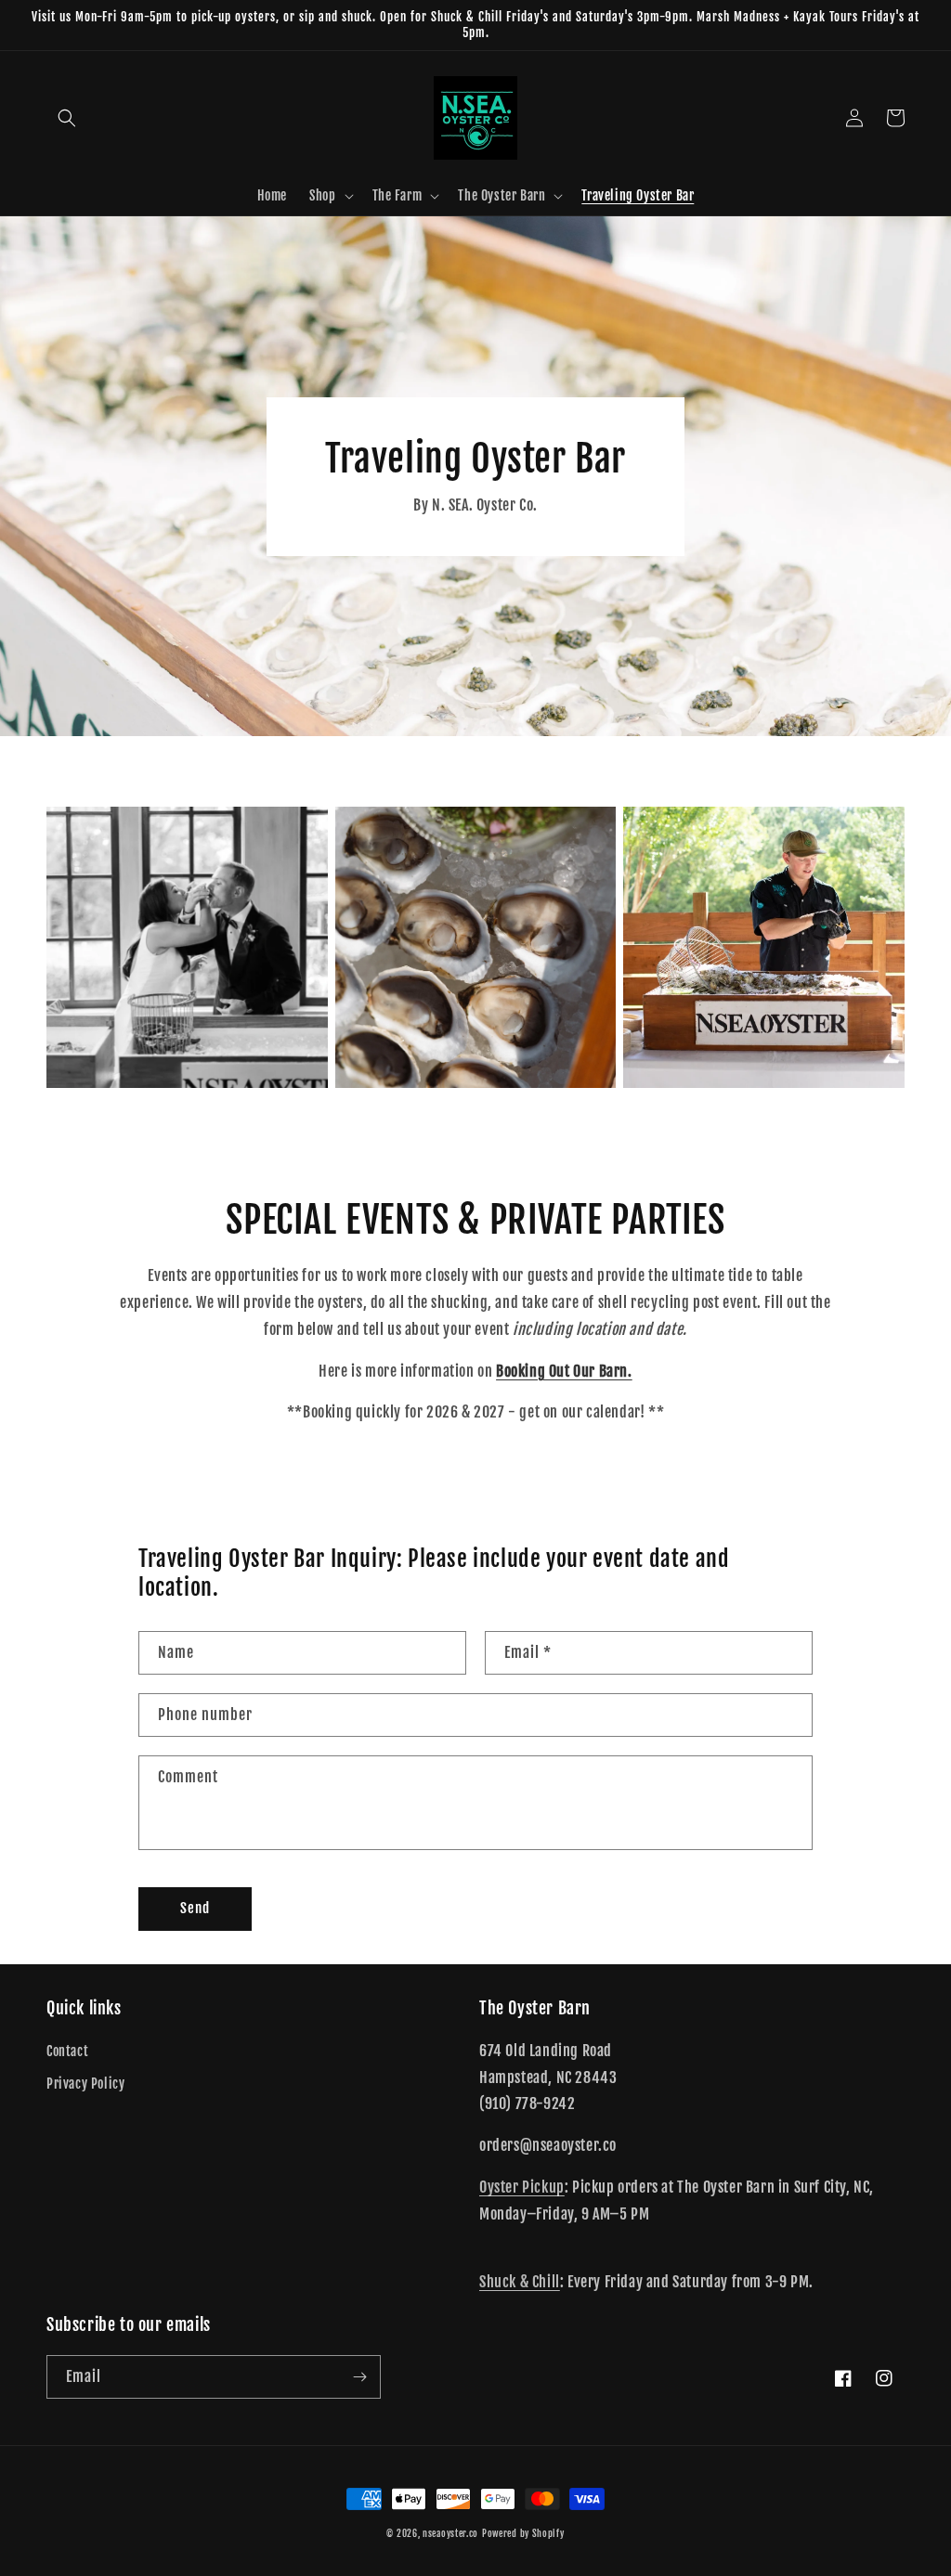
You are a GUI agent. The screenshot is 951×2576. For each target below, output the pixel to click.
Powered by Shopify (523, 2533)
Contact (67, 2051)
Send (195, 1908)
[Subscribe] (359, 2377)
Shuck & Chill (520, 2282)
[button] (67, 118)
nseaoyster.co (450, 2533)
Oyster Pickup (522, 2187)
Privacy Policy (85, 2084)
